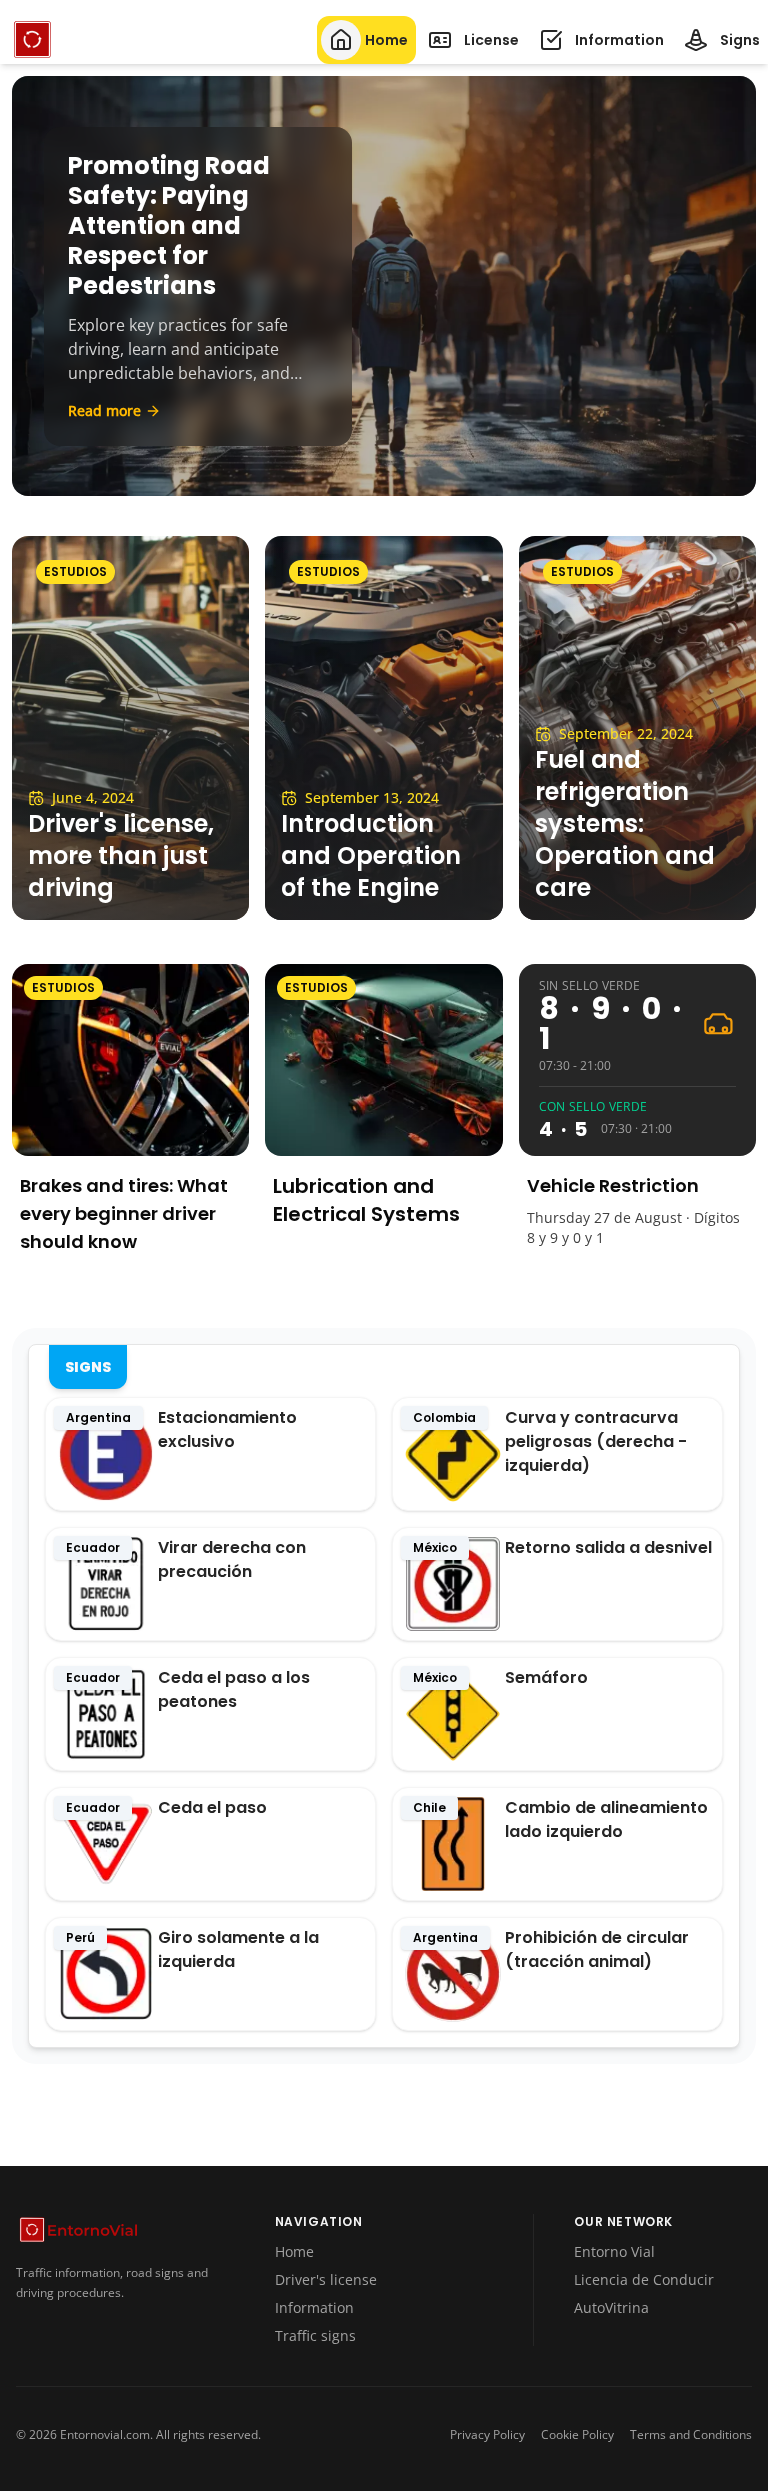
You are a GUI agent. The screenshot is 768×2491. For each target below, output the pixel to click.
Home (294, 2251)
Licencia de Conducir (644, 2279)
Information (314, 2307)
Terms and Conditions (691, 2435)
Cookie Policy (577, 2435)
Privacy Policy (487, 2435)
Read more (104, 410)
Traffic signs (315, 2335)
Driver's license (326, 2279)
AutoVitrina (611, 2307)
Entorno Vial (614, 2251)
